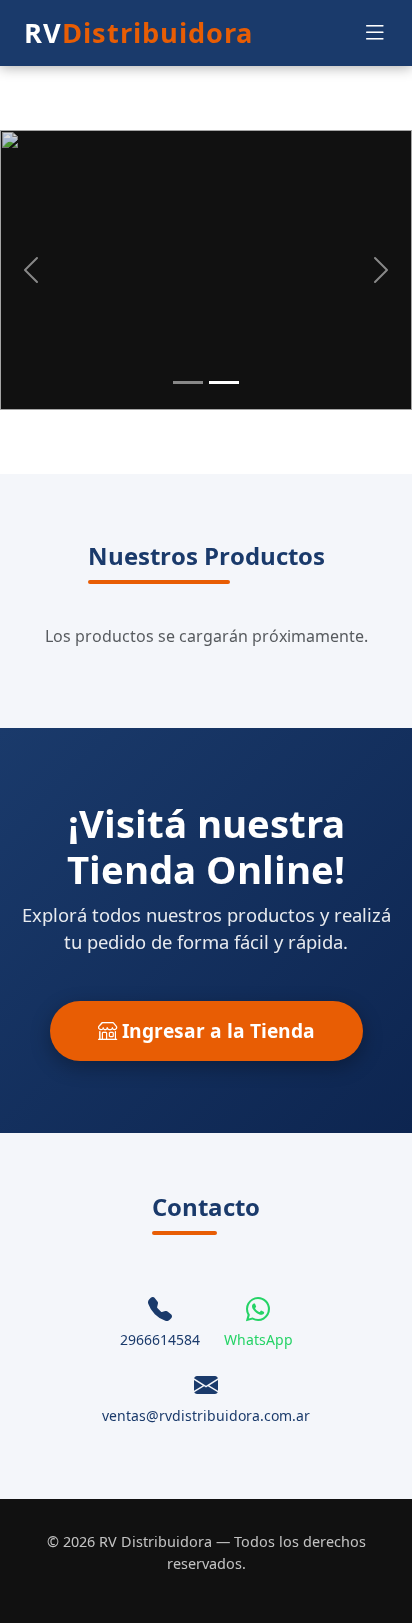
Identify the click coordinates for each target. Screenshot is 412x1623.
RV (138, 32)
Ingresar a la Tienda (216, 1030)
